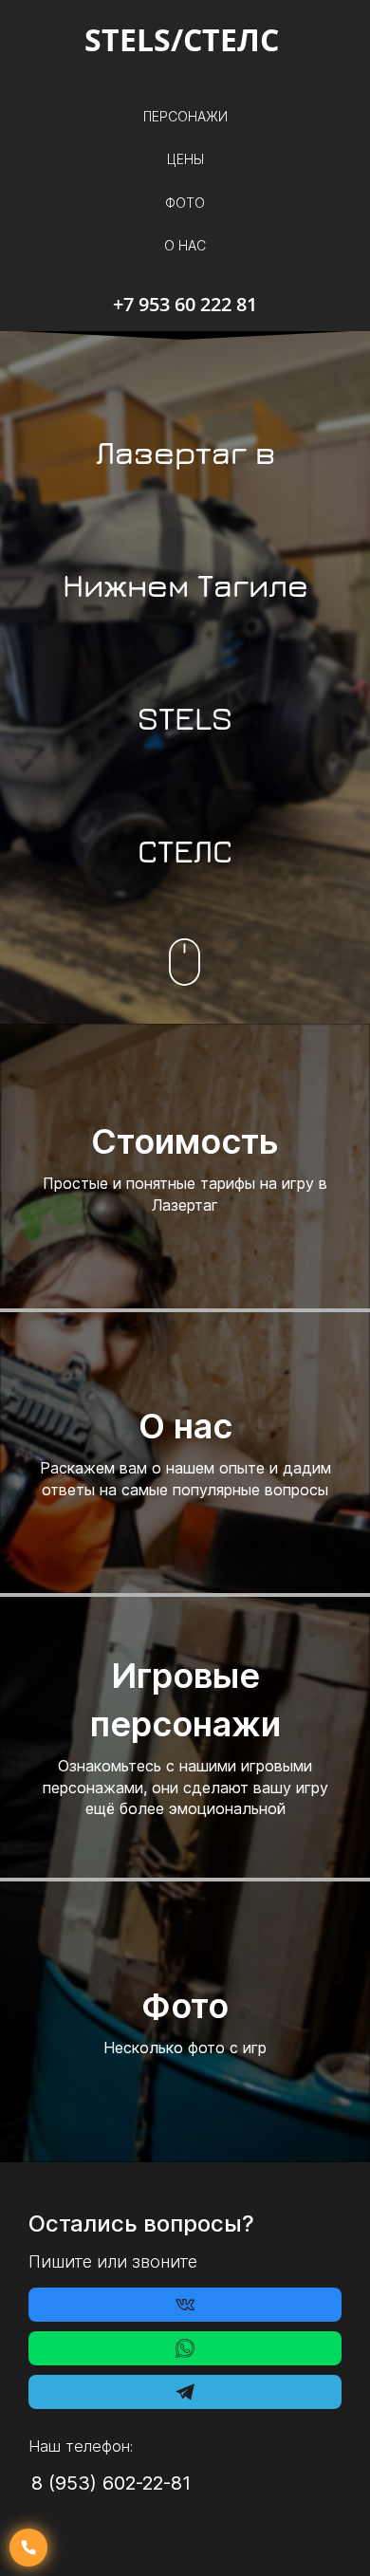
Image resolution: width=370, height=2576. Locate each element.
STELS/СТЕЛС (185, 39)
